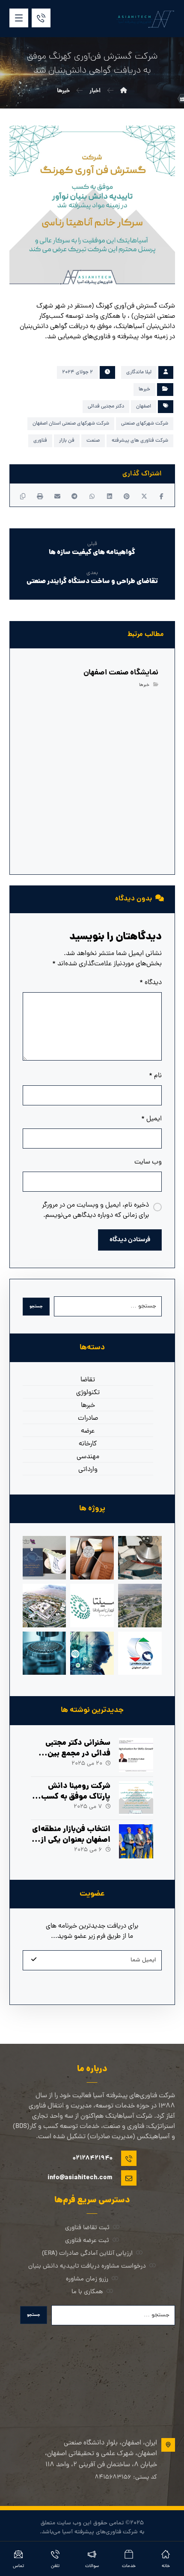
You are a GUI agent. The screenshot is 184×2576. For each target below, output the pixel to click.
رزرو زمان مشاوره (87, 2279)
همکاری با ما (87, 2292)
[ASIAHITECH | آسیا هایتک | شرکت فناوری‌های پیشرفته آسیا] (145, 19)
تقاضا (88, 1380)
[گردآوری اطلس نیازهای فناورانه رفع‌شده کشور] (45, 1558)
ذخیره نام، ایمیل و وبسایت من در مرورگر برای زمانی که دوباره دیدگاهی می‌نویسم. (95, 1210)
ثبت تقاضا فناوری (87, 2228)
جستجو (36, 1307)
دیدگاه (151, 983)
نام (155, 1076)
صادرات (88, 1418)
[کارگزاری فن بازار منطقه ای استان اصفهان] (140, 1653)
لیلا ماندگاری (139, 372)
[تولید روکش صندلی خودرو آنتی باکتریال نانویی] (92, 1558)
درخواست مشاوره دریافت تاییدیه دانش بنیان (87, 2267)
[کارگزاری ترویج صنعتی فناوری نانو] (45, 1653)
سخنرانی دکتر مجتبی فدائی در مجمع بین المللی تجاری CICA (78, 1754)
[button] (19, 18)
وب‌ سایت (148, 1162)
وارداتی (88, 1470)
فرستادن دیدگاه (130, 1240)
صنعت (93, 441)
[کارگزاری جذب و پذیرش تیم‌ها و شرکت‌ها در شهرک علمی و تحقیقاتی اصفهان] (140, 1606)
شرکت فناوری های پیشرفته (140, 441)
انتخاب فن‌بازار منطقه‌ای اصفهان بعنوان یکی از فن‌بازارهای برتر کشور (71, 1840)
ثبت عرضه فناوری (87, 2241)
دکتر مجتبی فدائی (106, 407)
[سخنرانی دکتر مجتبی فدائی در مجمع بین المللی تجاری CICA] (136, 1755)
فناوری (40, 441)
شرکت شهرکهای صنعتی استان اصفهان (71, 424)
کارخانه (88, 1444)
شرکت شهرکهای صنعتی (145, 424)
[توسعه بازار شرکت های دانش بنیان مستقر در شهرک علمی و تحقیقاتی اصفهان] (45, 1606)
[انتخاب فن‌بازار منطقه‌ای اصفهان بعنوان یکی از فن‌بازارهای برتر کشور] (136, 1841)
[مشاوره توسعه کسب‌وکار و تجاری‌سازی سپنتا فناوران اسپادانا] (92, 1606)
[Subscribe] (34, 1960)
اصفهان (144, 407)
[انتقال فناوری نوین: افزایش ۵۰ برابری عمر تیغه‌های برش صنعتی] (140, 1558)
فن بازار (67, 441)
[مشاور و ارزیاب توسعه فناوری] (92, 1653)
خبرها (144, 390)
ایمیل (151, 1119)
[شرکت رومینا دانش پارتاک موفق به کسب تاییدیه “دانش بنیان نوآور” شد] (136, 1798)
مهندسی (88, 1457)
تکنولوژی (88, 1393)
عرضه (88, 1431)
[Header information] (41, 18)
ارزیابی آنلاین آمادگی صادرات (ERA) (87, 2254)
